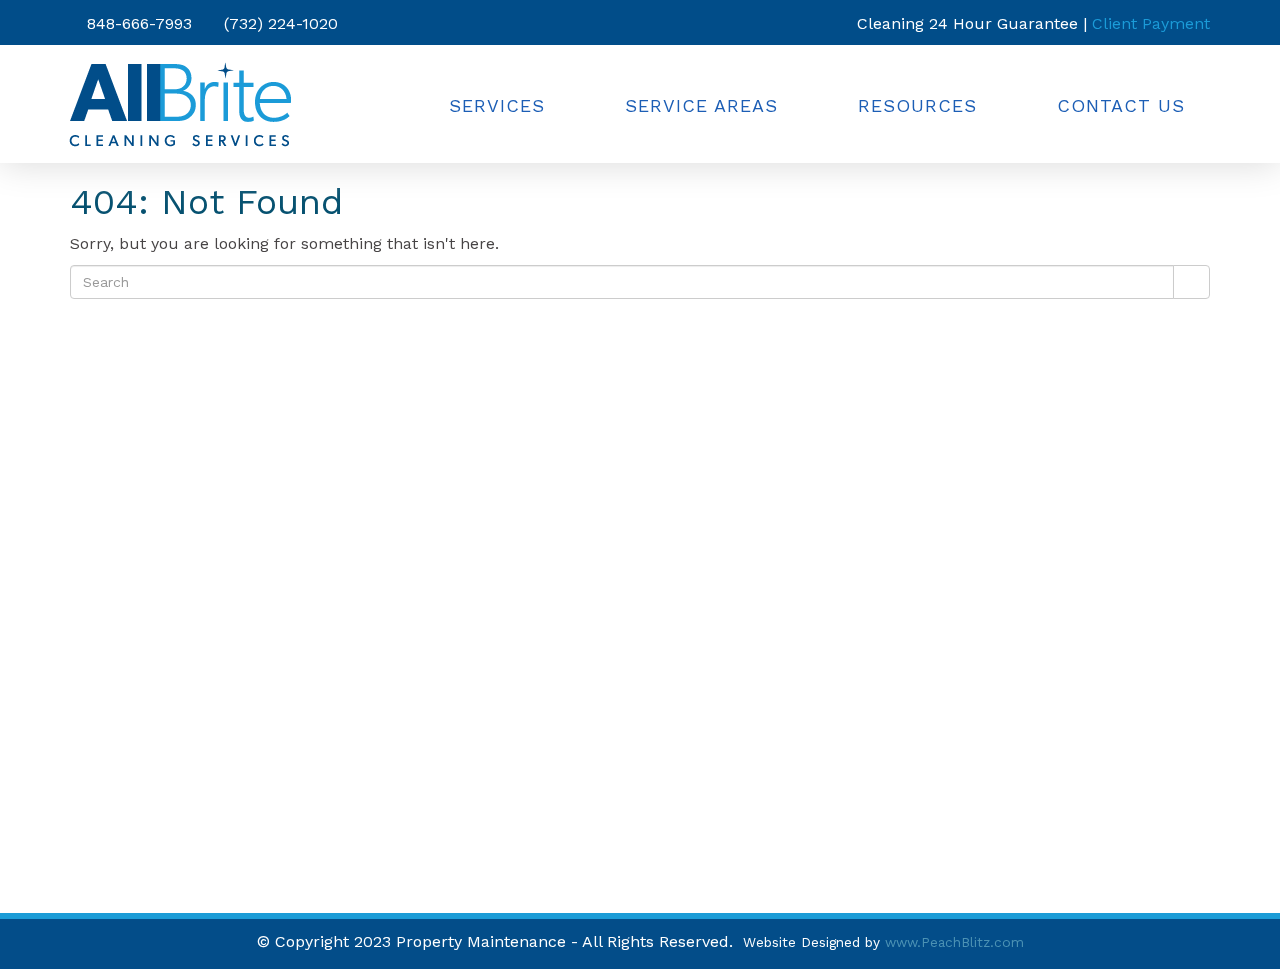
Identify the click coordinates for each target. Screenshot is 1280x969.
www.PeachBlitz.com (954, 942)
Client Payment (1151, 23)
